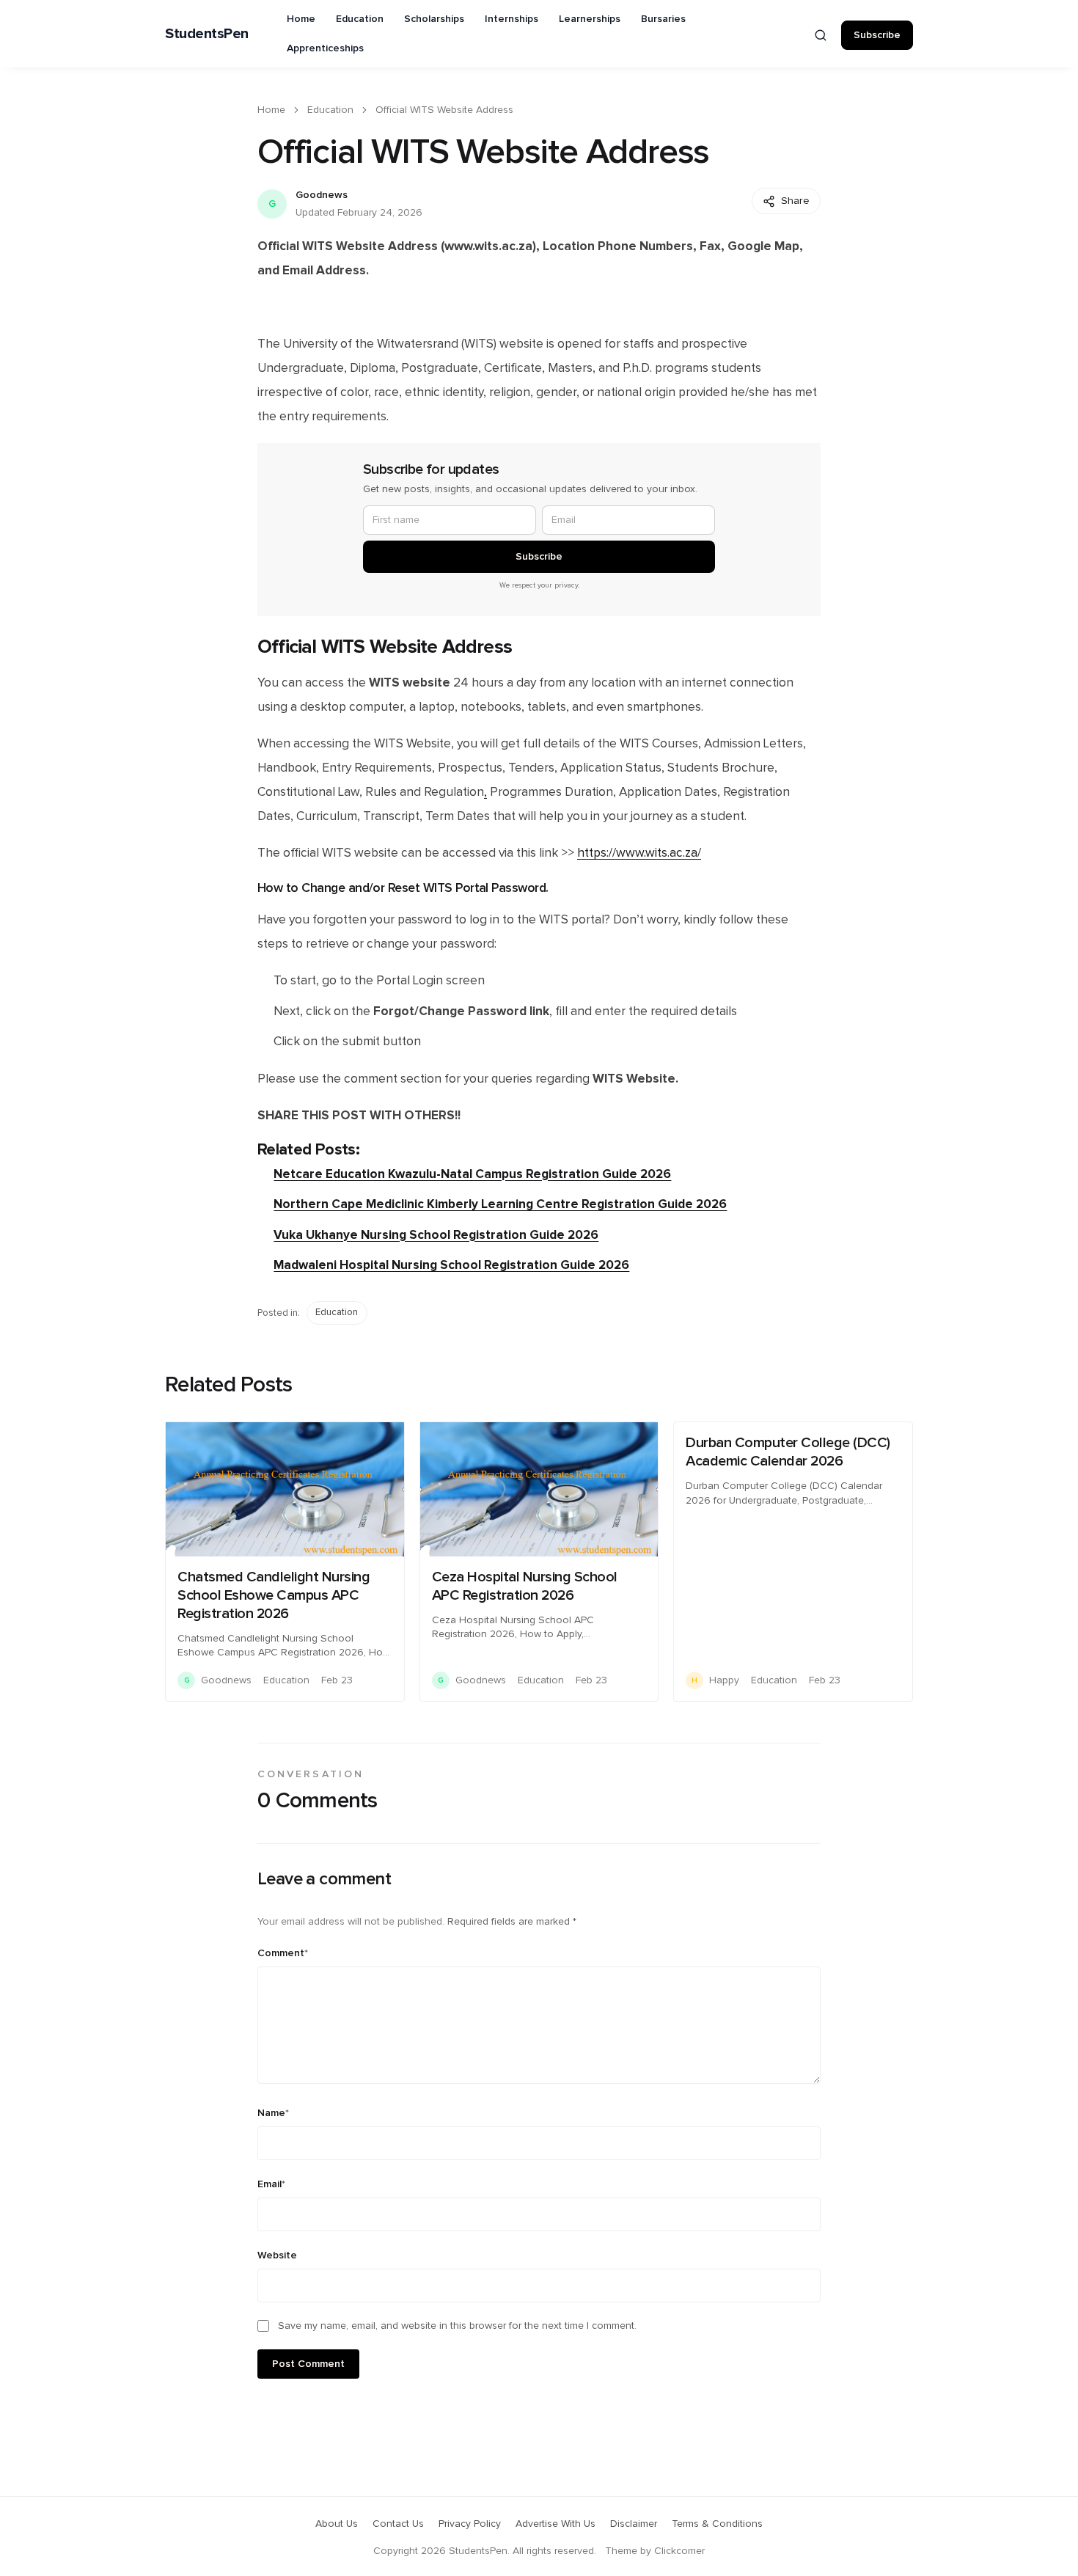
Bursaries (663, 19)
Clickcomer (679, 2551)
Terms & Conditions (717, 2524)
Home (301, 19)
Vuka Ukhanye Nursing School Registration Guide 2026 (436, 1235)
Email (271, 2184)
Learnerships (590, 19)
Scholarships (434, 19)
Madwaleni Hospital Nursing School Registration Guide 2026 (451, 1265)
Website (277, 2255)
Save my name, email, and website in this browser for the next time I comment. (457, 2326)
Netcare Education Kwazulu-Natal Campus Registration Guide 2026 (472, 1174)
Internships (511, 19)
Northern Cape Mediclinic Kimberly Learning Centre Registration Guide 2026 (500, 1204)
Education (360, 19)
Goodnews (322, 195)
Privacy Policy (470, 2524)
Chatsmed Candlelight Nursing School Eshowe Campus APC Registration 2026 (274, 1595)
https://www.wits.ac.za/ (639, 853)
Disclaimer (634, 2524)
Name (273, 2113)
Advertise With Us (555, 2524)
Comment (283, 1953)
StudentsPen (207, 34)
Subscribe (877, 35)
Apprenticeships (325, 48)
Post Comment (308, 2364)
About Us (337, 2524)
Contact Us (398, 2524)
